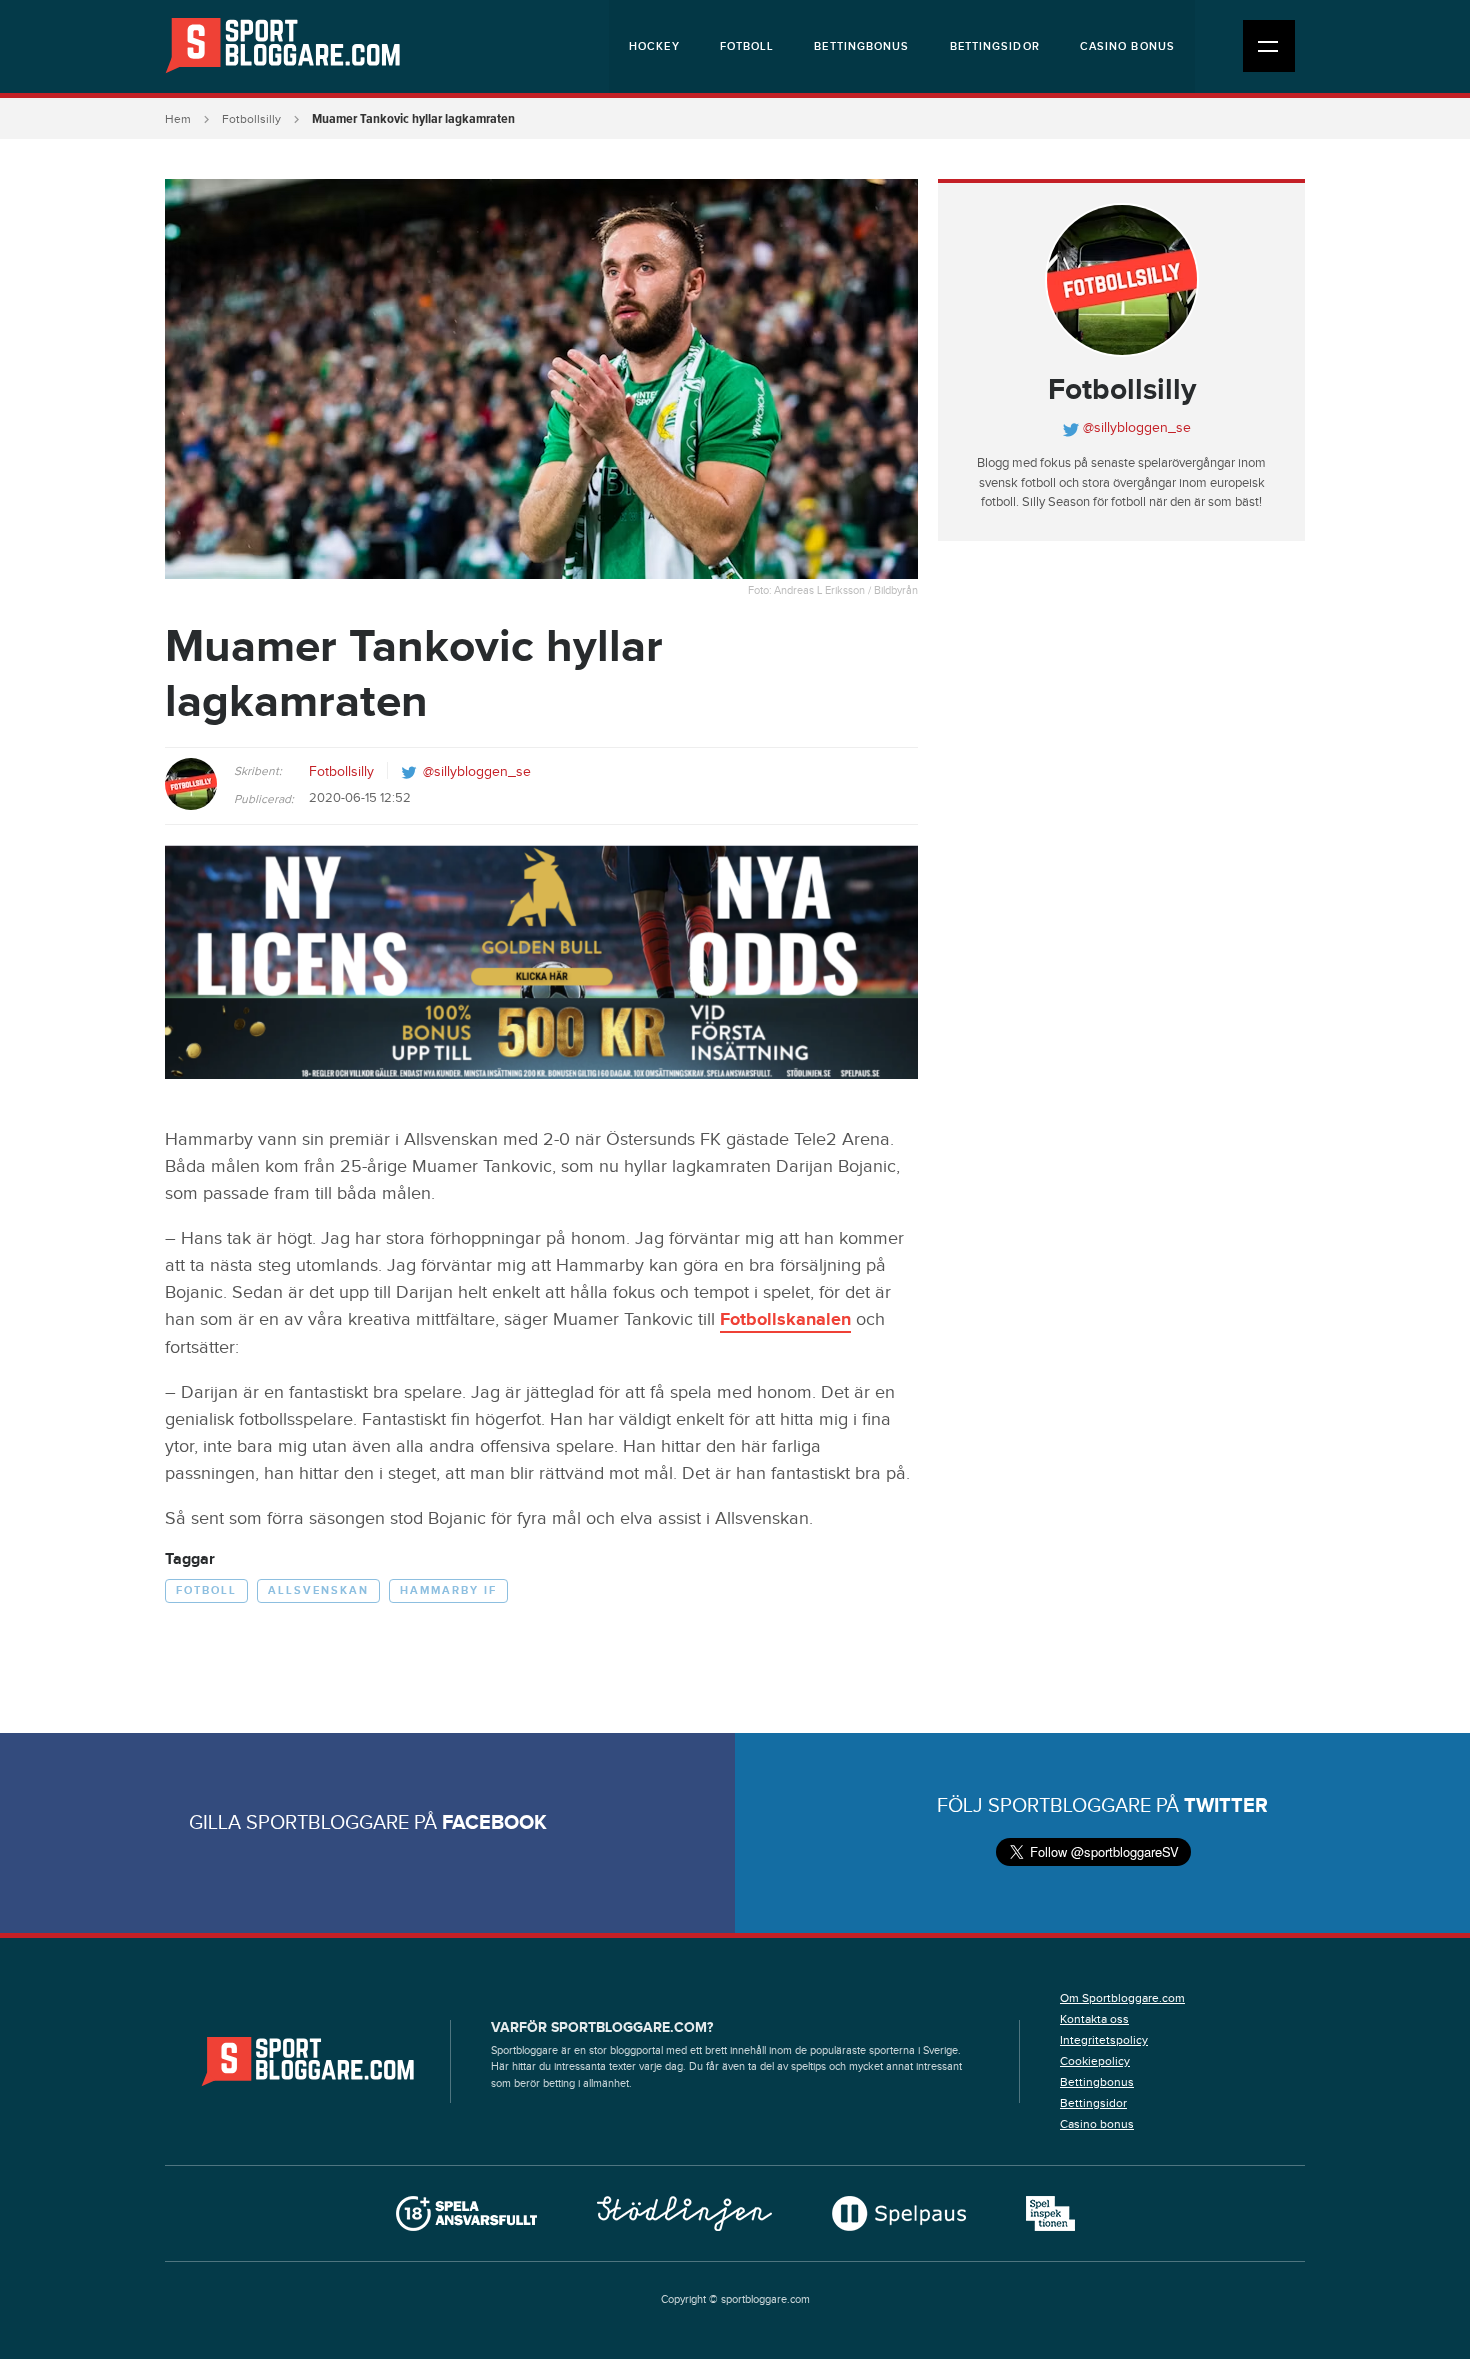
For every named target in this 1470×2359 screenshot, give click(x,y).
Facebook (494, 1823)
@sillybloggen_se (477, 772)
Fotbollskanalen (785, 1320)
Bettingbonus (861, 46)
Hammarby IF (448, 1590)
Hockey (654, 46)
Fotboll (747, 46)
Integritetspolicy (1104, 2040)
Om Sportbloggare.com (1122, 1998)
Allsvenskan (318, 1590)
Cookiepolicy (1095, 2061)
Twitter (1226, 1806)
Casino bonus (1127, 46)
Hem (178, 119)
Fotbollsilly (251, 119)
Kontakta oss (1094, 2019)
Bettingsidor (995, 46)
